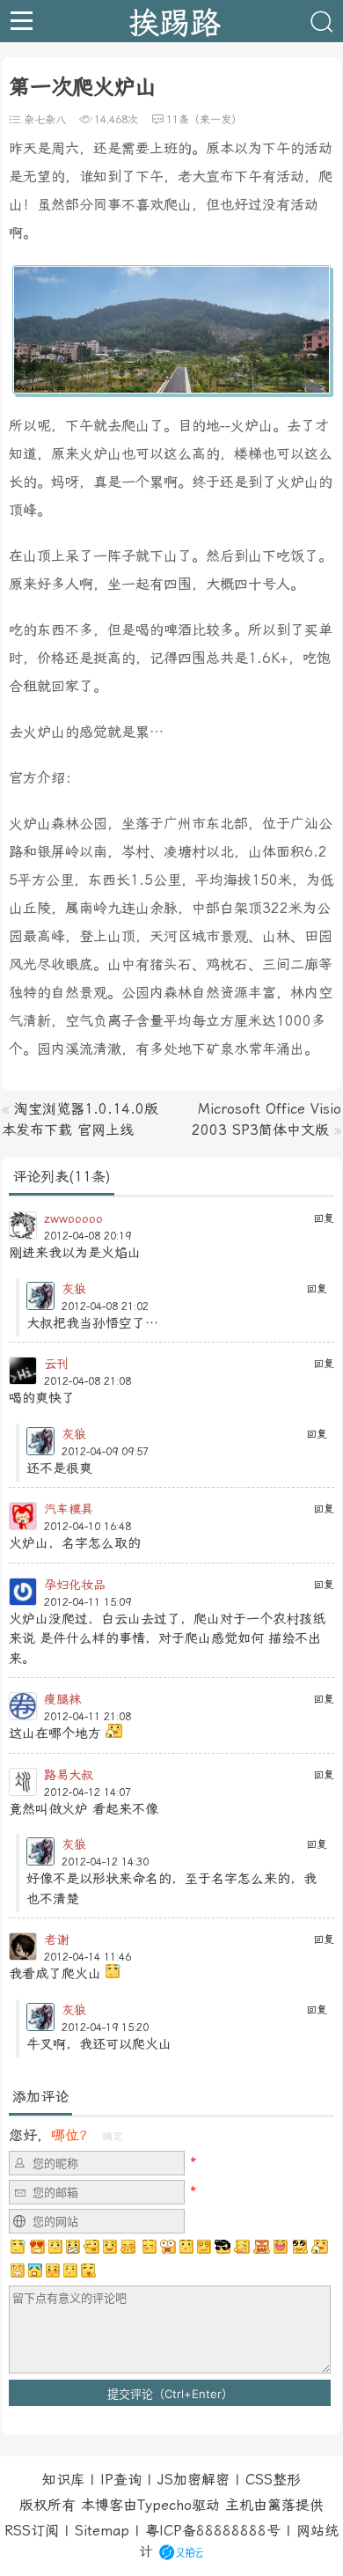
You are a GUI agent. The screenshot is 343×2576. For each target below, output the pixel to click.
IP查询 (121, 2480)
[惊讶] (168, 2247)
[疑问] (18, 2247)
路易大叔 (69, 1775)
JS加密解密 (193, 2480)
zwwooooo (73, 1218)
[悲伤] (55, 2247)
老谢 (56, 1939)
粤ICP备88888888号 (213, 2531)
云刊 (56, 1364)
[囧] (35, 2271)
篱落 (281, 2505)
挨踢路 (175, 21)
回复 (324, 1218)
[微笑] (110, 2247)
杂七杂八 (45, 120)
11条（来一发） (204, 120)
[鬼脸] (91, 2247)
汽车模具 (69, 1509)
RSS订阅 (32, 2531)
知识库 (63, 2480)
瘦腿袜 (62, 1699)
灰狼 (74, 1289)
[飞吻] (148, 2247)
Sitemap (102, 2531)
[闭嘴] (73, 2247)
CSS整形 (273, 2480)
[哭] (70, 2271)
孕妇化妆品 (75, 1585)
